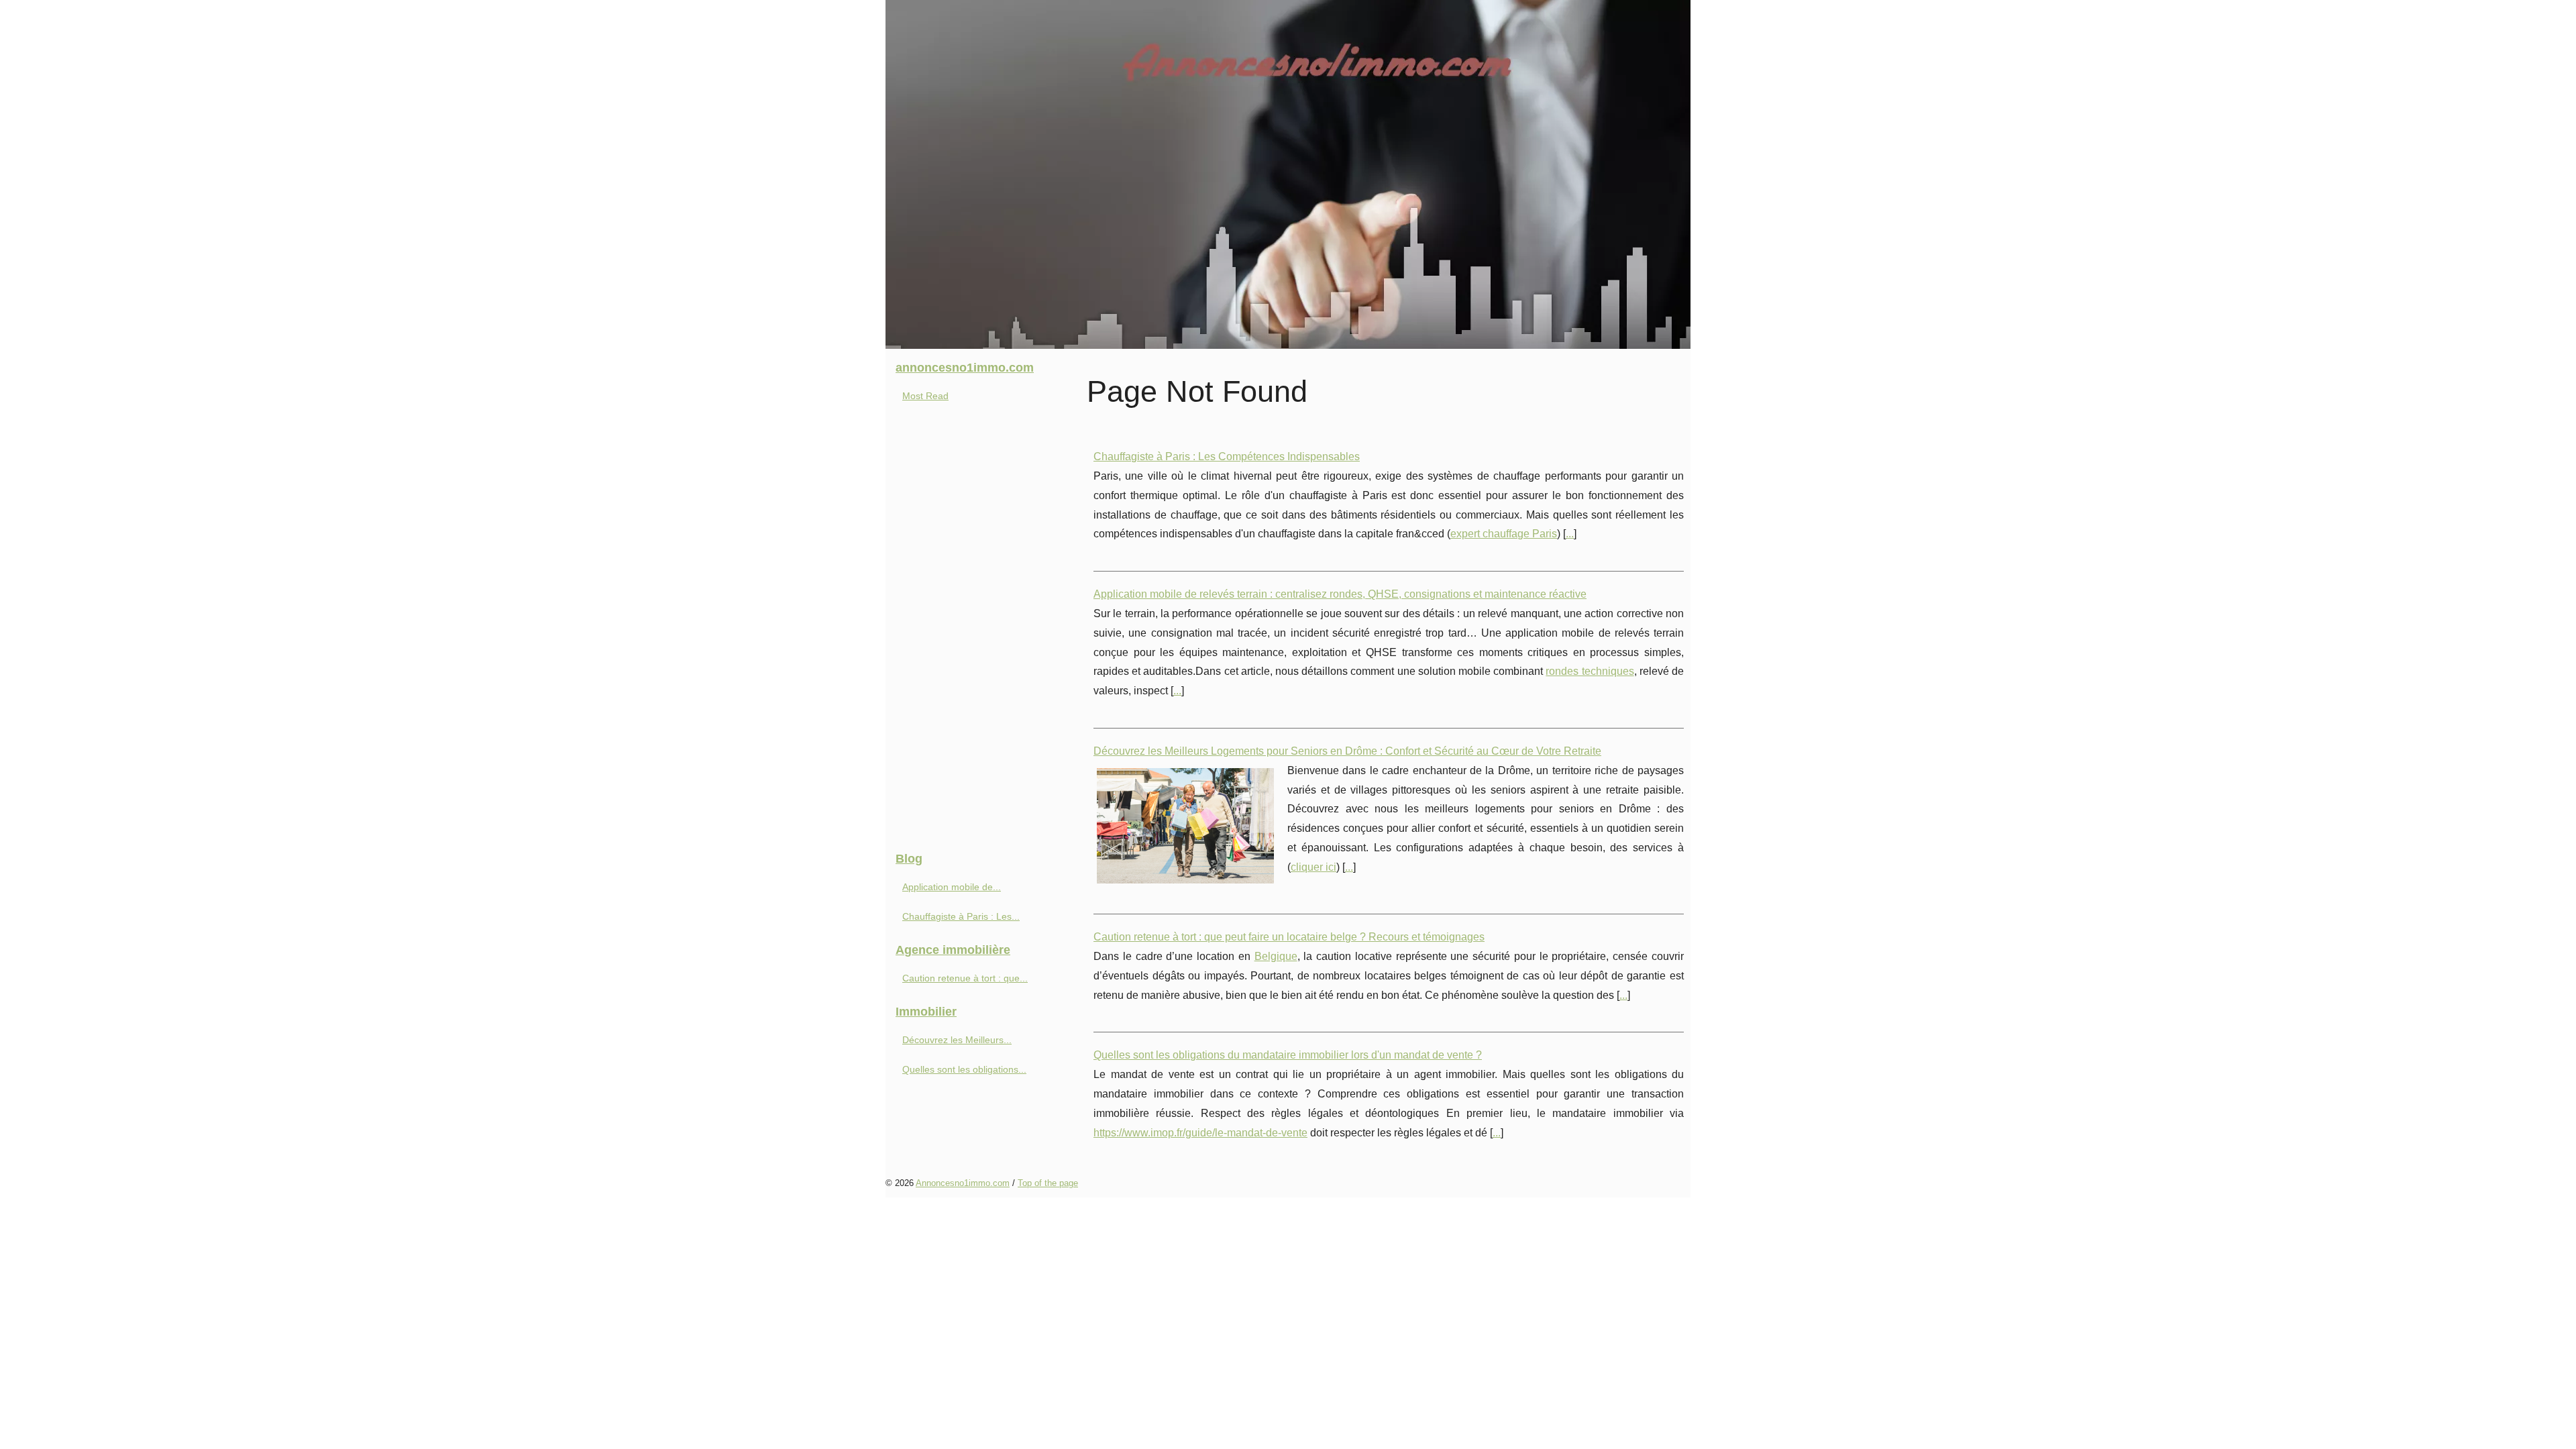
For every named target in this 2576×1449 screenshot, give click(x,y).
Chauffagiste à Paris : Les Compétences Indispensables (1227, 457)
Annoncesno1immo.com (963, 1183)
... (1570, 534)
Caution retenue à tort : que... (965, 978)
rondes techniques (1590, 671)
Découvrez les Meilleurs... (957, 1040)
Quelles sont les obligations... (964, 1069)
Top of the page (1048, 1183)
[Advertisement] (986, 632)
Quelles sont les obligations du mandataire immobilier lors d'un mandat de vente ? (1288, 1055)
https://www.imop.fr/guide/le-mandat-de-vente (1200, 1133)
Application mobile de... (952, 887)
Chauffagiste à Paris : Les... (961, 916)
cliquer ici (1313, 867)
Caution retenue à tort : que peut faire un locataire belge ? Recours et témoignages (1289, 937)
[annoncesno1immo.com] (1288, 174)
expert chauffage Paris (1504, 534)
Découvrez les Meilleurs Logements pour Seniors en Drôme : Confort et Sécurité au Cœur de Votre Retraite (1347, 751)
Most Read (925, 396)
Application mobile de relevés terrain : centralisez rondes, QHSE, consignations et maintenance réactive (1340, 594)
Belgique (1276, 956)
